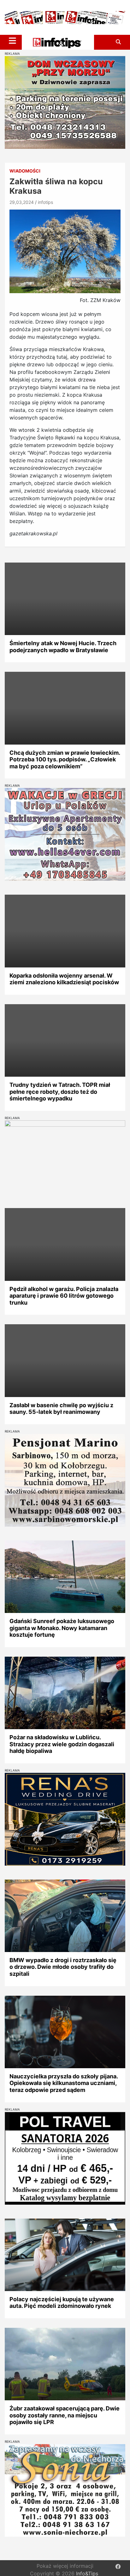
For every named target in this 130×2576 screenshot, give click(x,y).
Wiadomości (25, 171)
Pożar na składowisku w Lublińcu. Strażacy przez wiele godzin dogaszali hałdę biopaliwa (62, 1744)
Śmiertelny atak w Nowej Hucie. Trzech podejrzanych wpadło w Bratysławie (63, 647)
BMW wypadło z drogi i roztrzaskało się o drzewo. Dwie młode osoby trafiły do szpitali (63, 1967)
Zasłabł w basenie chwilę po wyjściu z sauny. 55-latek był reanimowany (61, 1409)
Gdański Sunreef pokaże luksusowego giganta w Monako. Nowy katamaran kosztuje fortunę (62, 1628)
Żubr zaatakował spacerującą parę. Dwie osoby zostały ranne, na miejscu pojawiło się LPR (65, 2415)
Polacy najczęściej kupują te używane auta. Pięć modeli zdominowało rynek (62, 2303)
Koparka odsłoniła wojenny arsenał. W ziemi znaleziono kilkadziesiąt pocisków (64, 979)
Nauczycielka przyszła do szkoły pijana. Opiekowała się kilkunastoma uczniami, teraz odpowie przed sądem (64, 2083)
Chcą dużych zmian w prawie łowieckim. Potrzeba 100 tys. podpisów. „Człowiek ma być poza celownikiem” (65, 759)
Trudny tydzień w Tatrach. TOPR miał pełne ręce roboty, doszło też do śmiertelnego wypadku (60, 1092)
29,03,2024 (22, 202)
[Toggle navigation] (12, 41)
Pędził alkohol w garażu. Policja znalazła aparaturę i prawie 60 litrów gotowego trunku (64, 1296)
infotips (45, 202)
